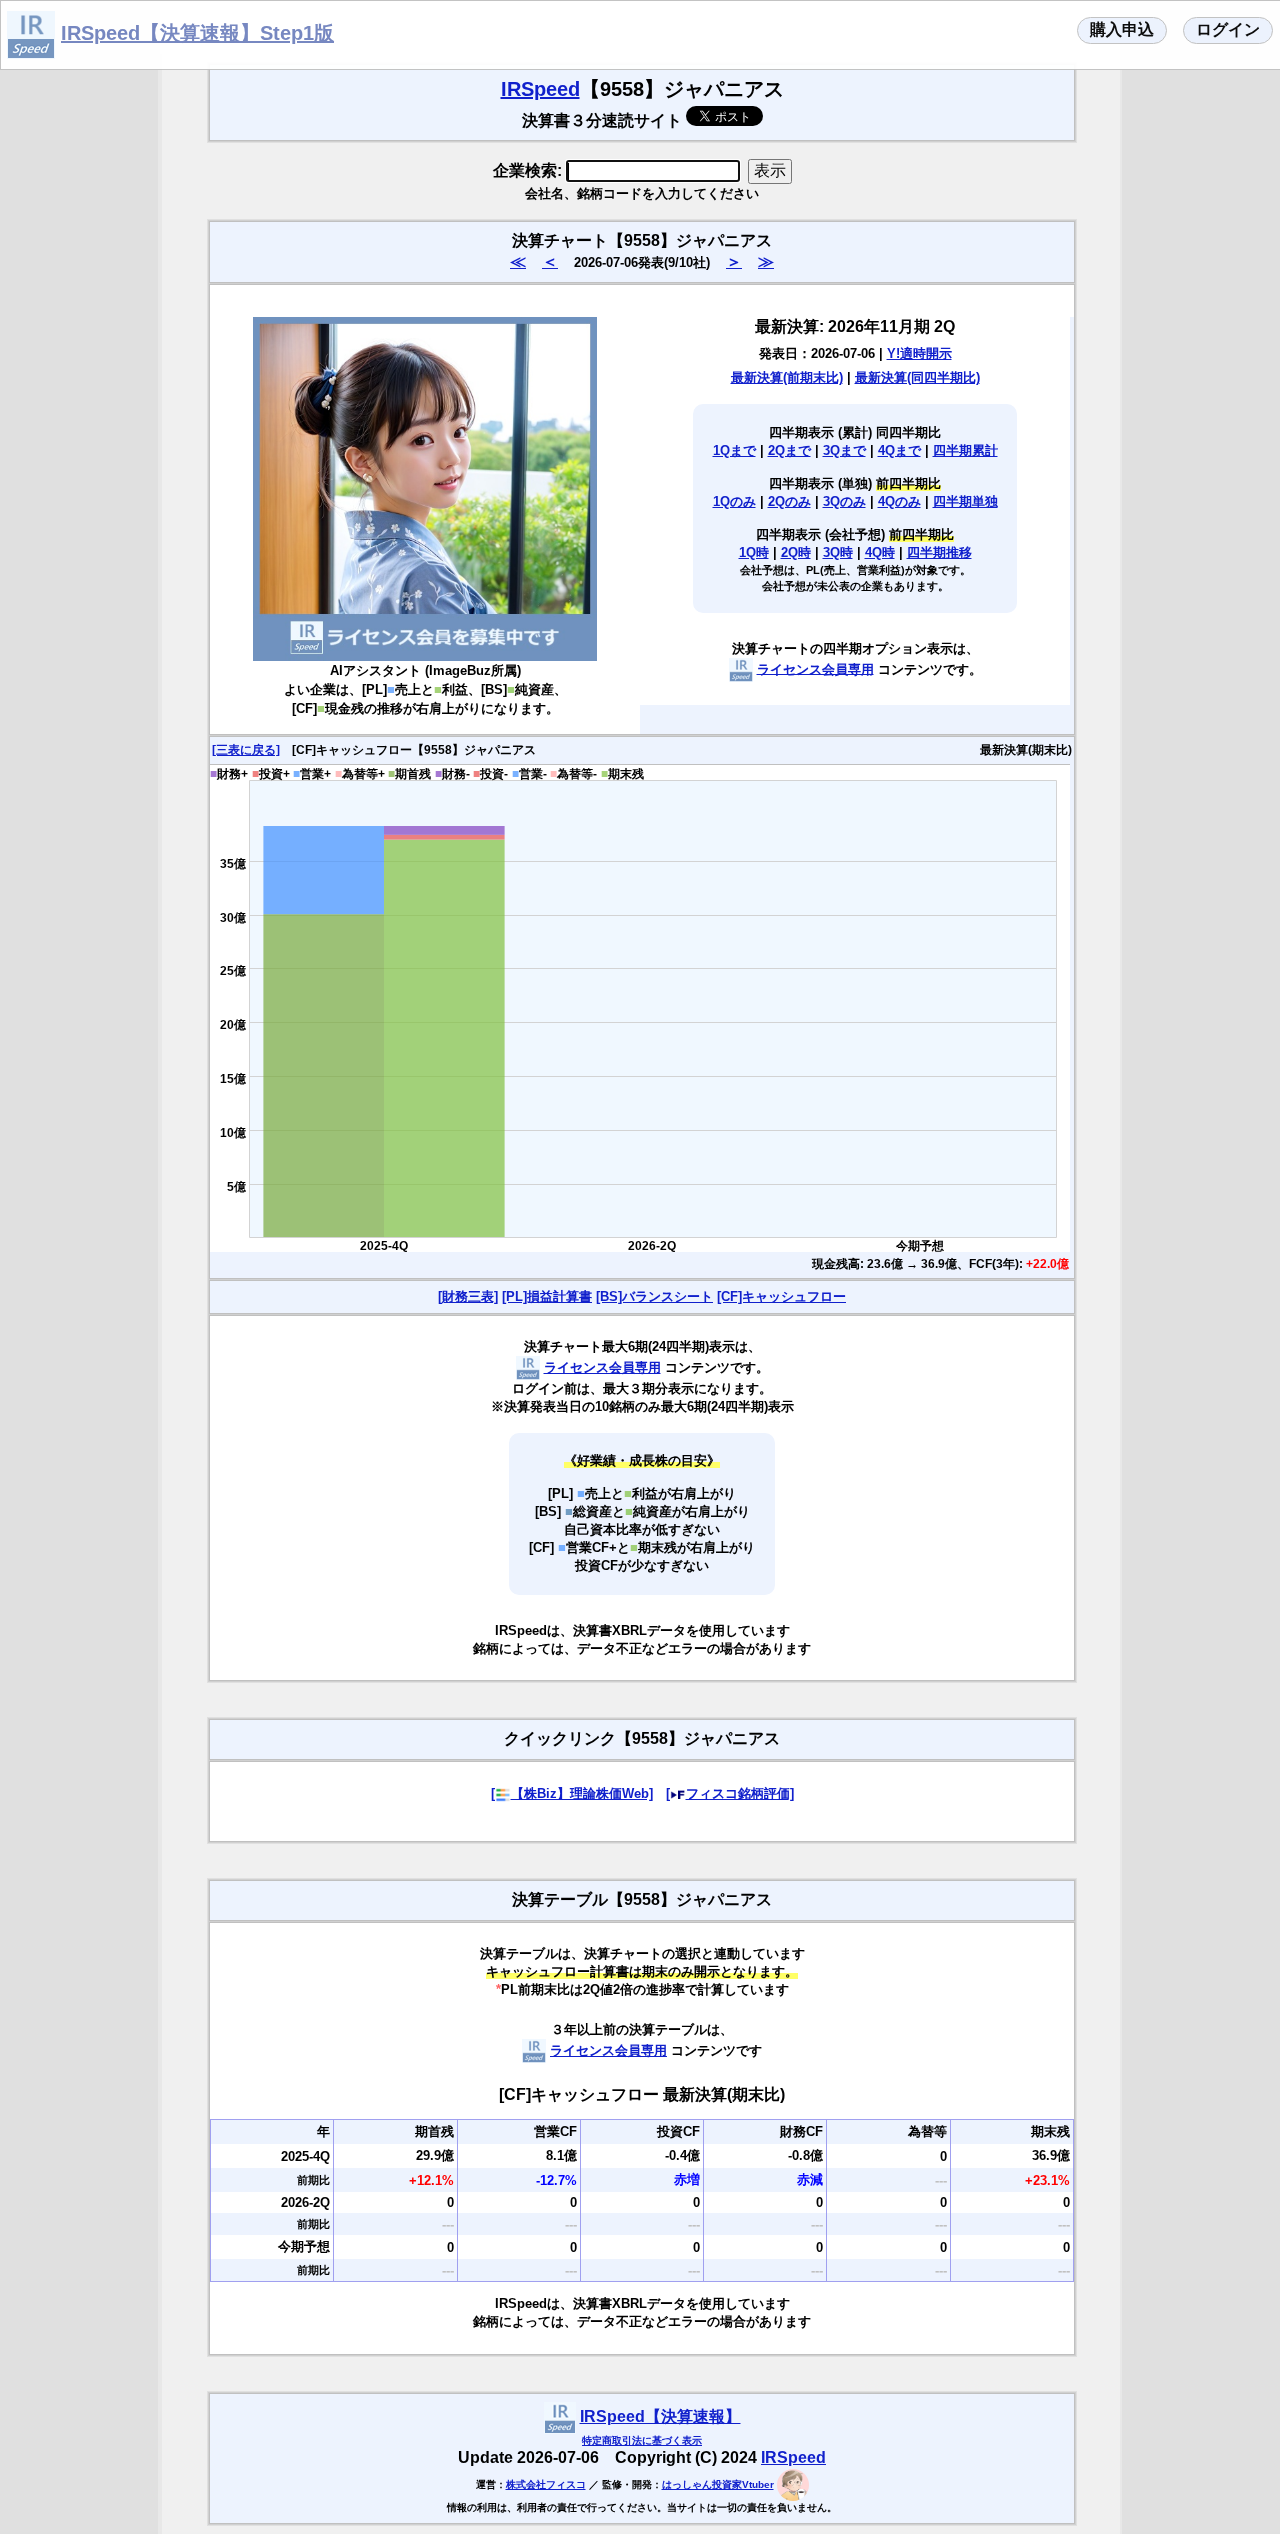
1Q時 (754, 552)
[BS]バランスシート (654, 1296)
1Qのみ (734, 501)
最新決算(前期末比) (787, 377)
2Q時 (796, 552)
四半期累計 (965, 450)
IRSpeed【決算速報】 (660, 2416)
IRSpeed (540, 89)
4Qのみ (899, 501)
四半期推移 (939, 552)
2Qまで (789, 450)
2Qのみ (789, 501)
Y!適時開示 (919, 353)
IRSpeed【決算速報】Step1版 (197, 33)
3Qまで (844, 450)
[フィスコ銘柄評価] (730, 1793)
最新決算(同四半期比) (917, 377)
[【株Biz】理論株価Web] (572, 1793)
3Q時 (838, 552)
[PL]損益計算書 (547, 1296)
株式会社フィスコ (546, 2484)
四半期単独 (965, 501)
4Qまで (899, 450)
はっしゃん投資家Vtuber (718, 2484)
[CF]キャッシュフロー (781, 1296)
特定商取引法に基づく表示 (642, 2440)
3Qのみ (844, 501)
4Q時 (880, 552)
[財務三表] (468, 1296)
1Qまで (734, 450)
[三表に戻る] (246, 750)
